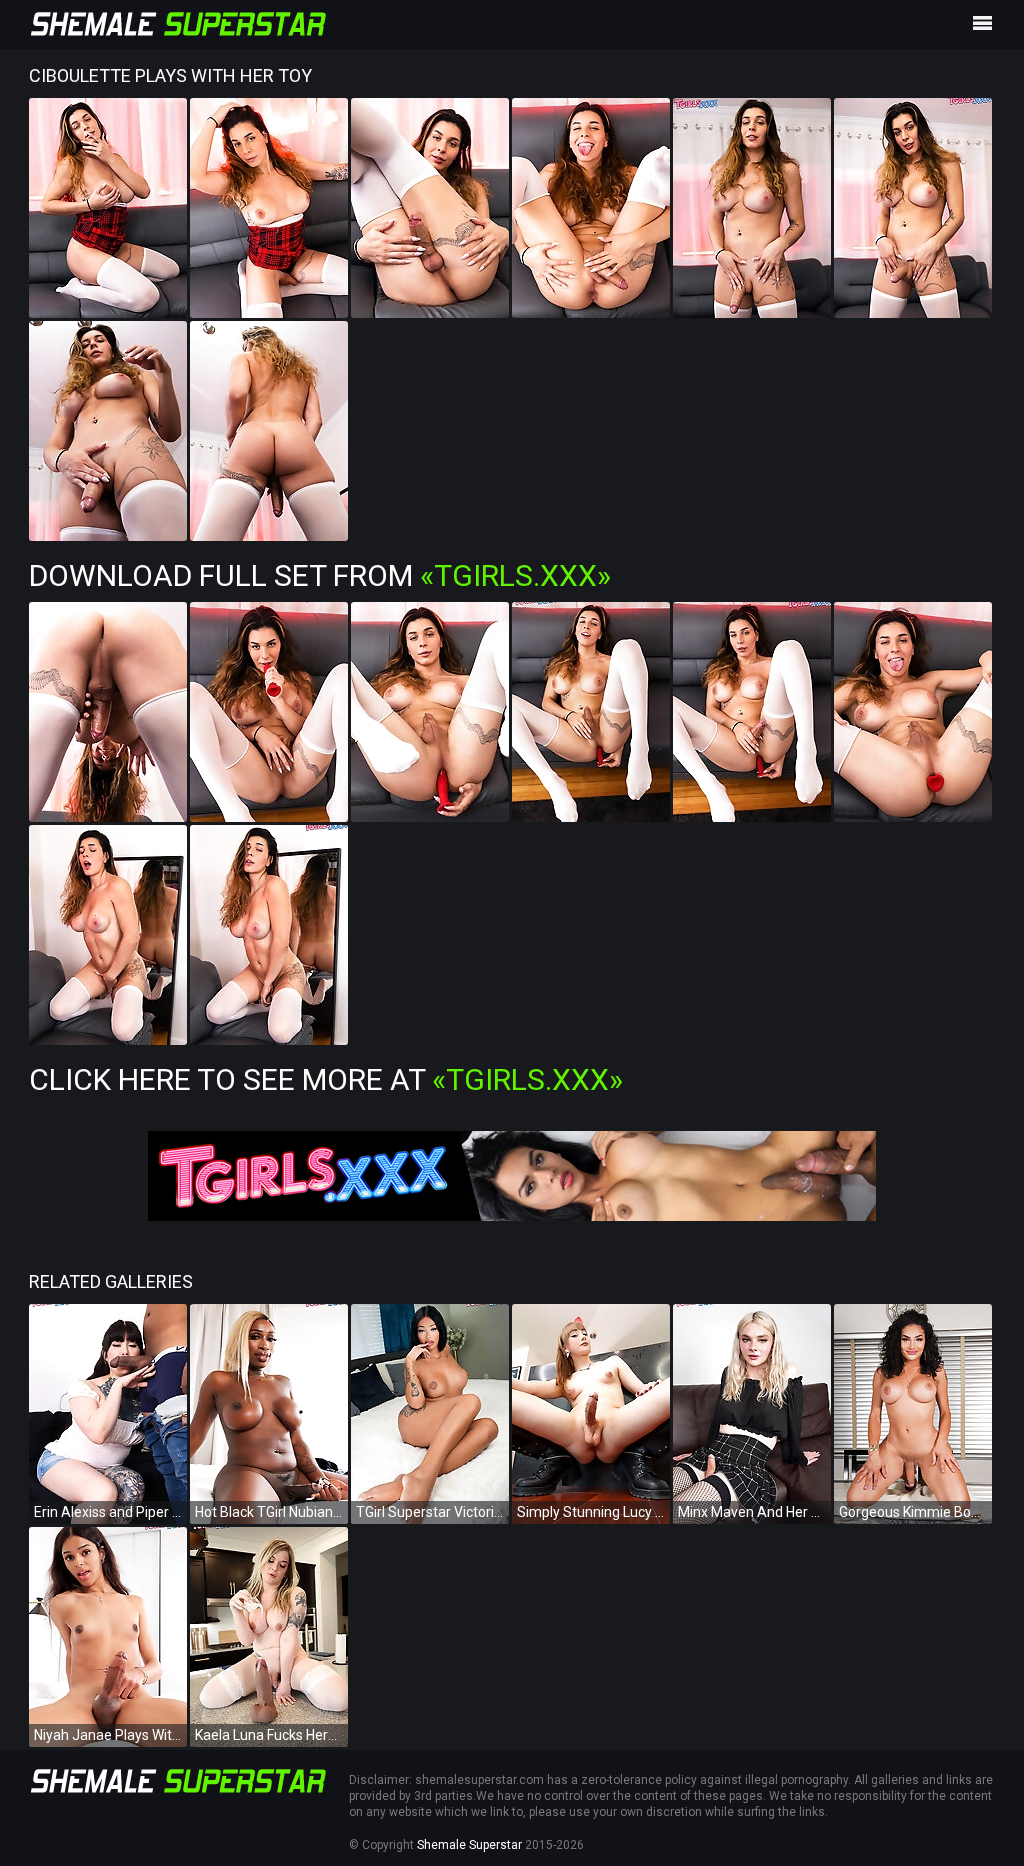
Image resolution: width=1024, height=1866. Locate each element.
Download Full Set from (320, 575)
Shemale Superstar (469, 1845)
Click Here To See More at (326, 1079)
